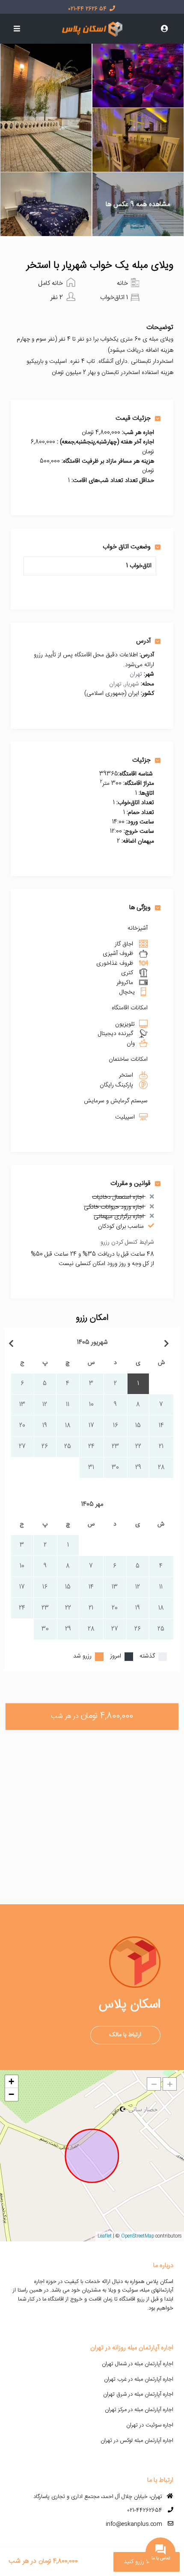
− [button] (11, 2094)
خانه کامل (50, 283)
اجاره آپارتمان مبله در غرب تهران (139, 2379)
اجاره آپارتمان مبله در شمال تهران (138, 2364)
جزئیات (141, 760)
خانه (122, 283)
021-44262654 (145, 2510)
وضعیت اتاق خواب (127, 547)
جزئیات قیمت (133, 418)
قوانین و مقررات (131, 1183)
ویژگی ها (140, 907)
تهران (136, 674)
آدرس (143, 641)
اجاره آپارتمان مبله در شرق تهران (138, 2394)
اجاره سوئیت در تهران (150, 2425)
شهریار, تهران (124, 684)
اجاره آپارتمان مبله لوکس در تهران (137, 2441)
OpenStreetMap (138, 2236)
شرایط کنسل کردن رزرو (127, 1242)
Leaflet (105, 2236)
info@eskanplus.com (134, 2524)
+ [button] (11, 2081)
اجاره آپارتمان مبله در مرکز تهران (139, 2410)
